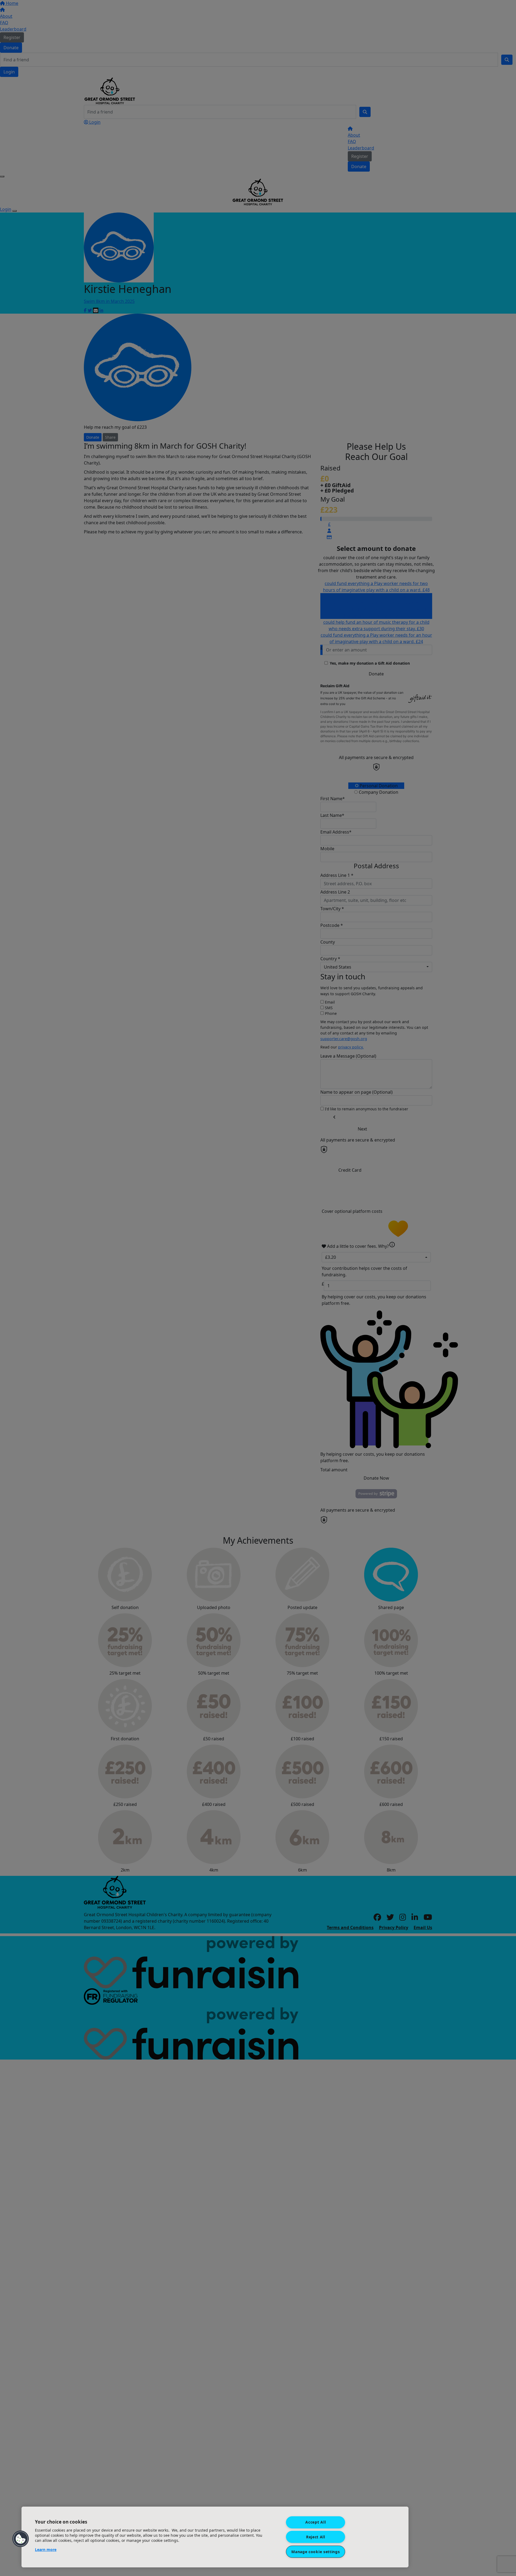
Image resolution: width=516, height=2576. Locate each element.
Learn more (46, 2550)
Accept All (316, 2522)
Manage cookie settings (316, 2552)
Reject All (316, 2537)
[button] (21, 2539)
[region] (215, 2537)
